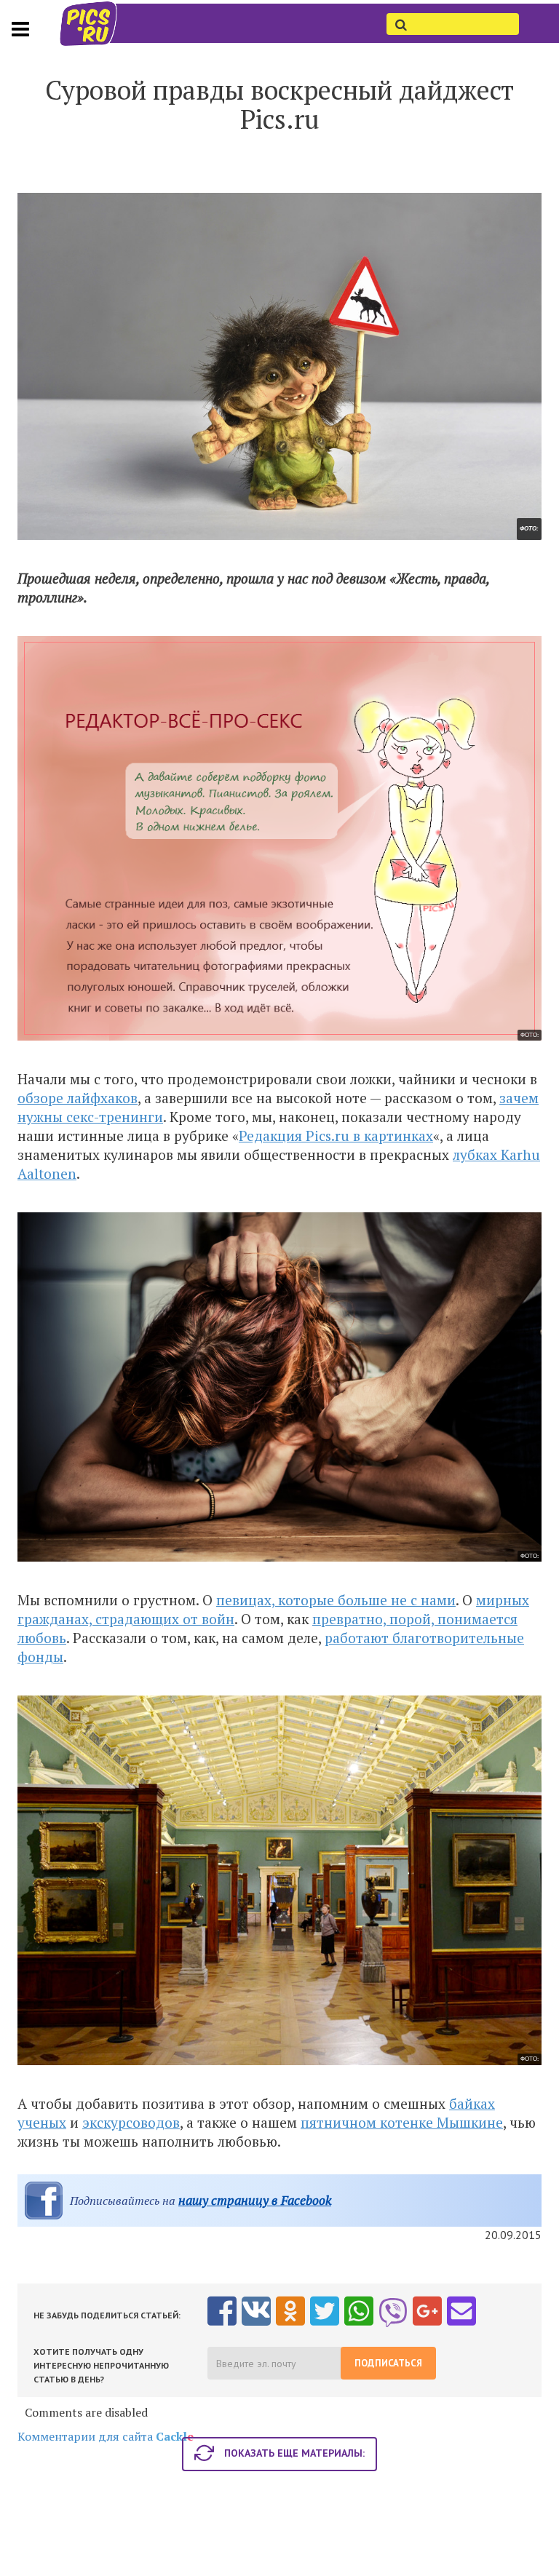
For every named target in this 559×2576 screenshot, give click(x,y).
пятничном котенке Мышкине (402, 2122)
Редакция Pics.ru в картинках (336, 1136)
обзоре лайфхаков (78, 1098)
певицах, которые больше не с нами (336, 1600)
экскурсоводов (131, 2122)
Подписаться (388, 2363)
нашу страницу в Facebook (255, 2200)
